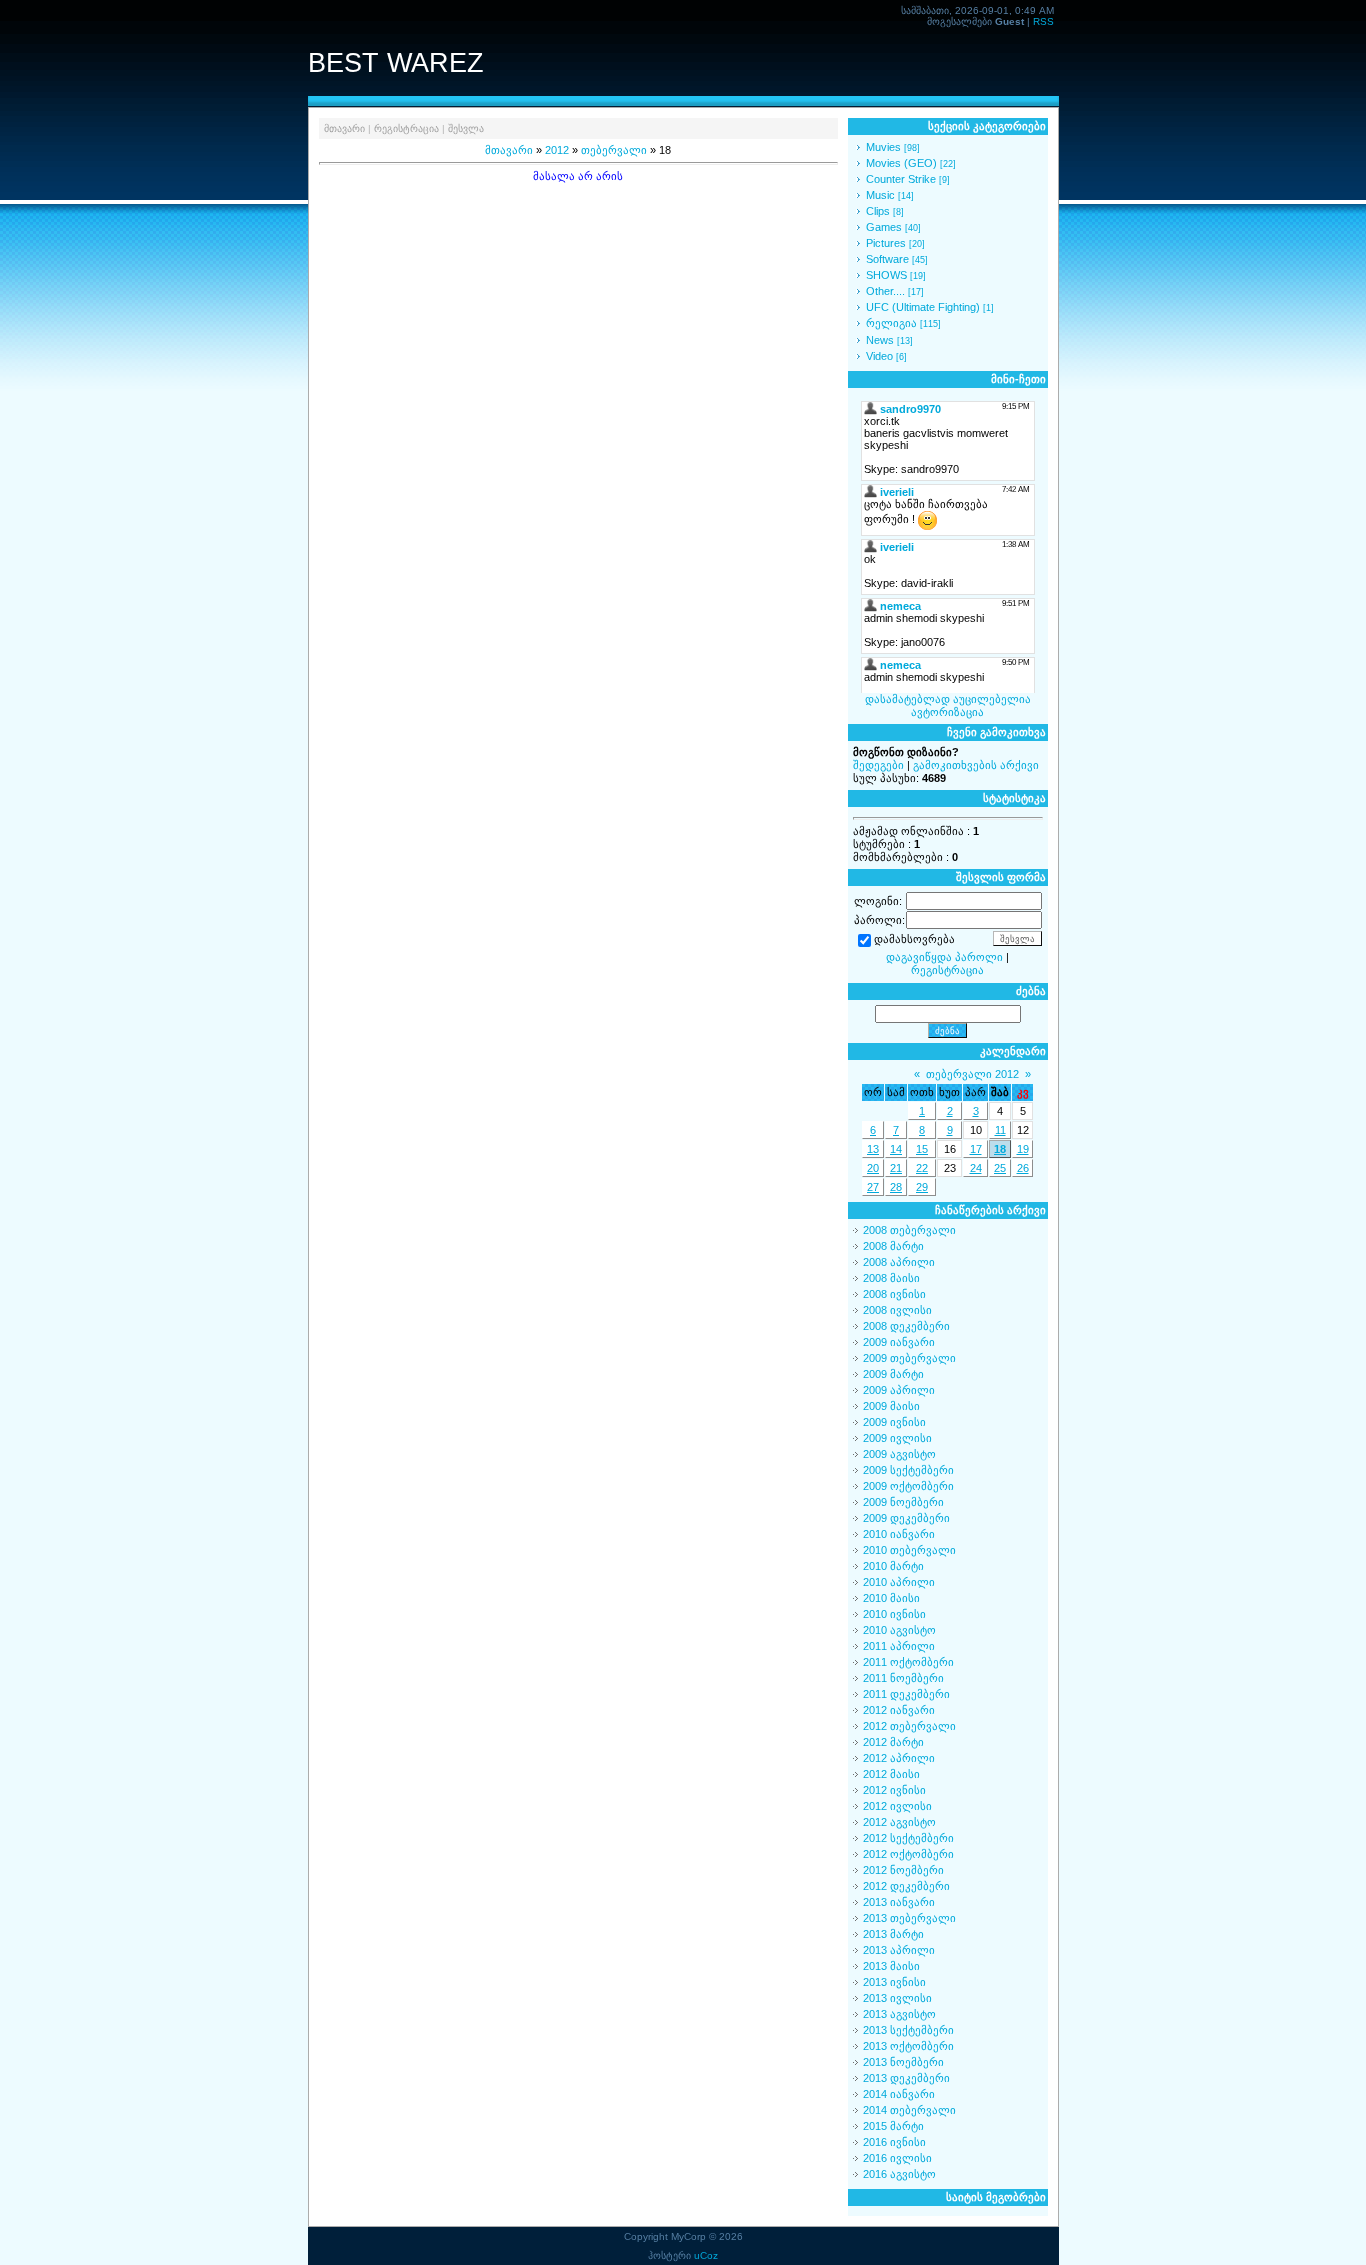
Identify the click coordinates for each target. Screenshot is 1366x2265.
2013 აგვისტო (899, 2014)
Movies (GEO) (901, 163)
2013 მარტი (893, 1934)
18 (1000, 1149)
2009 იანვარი (899, 1342)
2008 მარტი (893, 1246)
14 (896, 1149)
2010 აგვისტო (899, 1630)
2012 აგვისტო (899, 1822)
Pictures (886, 243)
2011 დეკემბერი (906, 1694)
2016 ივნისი (894, 2142)
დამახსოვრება (914, 940)
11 (1000, 1130)
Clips (878, 211)
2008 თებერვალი (909, 1230)
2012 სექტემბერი (908, 1838)
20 (873, 1168)
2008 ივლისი (897, 1310)
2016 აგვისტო (899, 2174)
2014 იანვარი (899, 2094)
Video (879, 356)
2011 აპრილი (899, 1646)
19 (1023, 1149)
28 (896, 1187)
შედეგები (878, 765)
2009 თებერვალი (909, 1358)
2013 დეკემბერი (906, 2078)
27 (873, 1187)
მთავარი (344, 128)
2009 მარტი (893, 1374)
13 (873, 1149)
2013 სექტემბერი (908, 2030)
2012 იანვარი (899, 1710)
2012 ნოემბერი (903, 1870)
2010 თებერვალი (909, 1550)
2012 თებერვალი (909, 1726)
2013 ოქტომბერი (908, 2046)
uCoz (706, 2255)
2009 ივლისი (897, 1438)
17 (976, 1149)
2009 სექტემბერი (908, 1470)
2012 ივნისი (894, 1790)
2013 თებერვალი (909, 1918)
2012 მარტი (893, 1742)
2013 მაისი (891, 1966)
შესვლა (466, 128)
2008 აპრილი (899, 1262)
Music (880, 195)
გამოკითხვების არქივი (976, 765)
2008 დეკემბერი (906, 1326)
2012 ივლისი (897, 1806)
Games (884, 227)
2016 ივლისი (897, 2158)
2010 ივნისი (894, 1614)
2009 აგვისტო (899, 1454)
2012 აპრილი (899, 1758)
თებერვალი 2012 (972, 1074)
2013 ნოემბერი (903, 2062)
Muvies (883, 147)
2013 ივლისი (897, 1998)
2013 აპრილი (899, 1950)
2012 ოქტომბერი (908, 1854)
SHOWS (886, 275)
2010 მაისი (891, 1598)
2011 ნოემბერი (903, 1678)
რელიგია (891, 323)
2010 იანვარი (899, 1534)
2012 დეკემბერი (906, 1886)
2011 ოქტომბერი (908, 1662)
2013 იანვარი (899, 1902)
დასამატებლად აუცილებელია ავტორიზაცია (948, 705)
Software (887, 259)
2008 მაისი (891, 1278)
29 (922, 1187)
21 (896, 1168)
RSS (1043, 21)
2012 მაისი (891, 1774)
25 (1000, 1168)
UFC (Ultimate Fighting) (923, 307)
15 (922, 1149)
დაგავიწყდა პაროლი (944, 957)
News (880, 340)
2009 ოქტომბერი (908, 1486)
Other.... (885, 291)
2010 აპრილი (899, 1582)
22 (922, 1168)
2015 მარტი (893, 2126)
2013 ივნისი (894, 1982)
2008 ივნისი (894, 1294)
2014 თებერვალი (909, 2110)
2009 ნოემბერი (903, 1502)
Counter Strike (901, 179)
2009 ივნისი (894, 1422)
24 (976, 1168)
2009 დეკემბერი (906, 1518)
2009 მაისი (891, 1406)
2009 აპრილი (899, 1390)
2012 (557, 150)
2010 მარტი (893, 1566)
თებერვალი (614, 150)
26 (1023, 1168)
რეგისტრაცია (406, 128)
